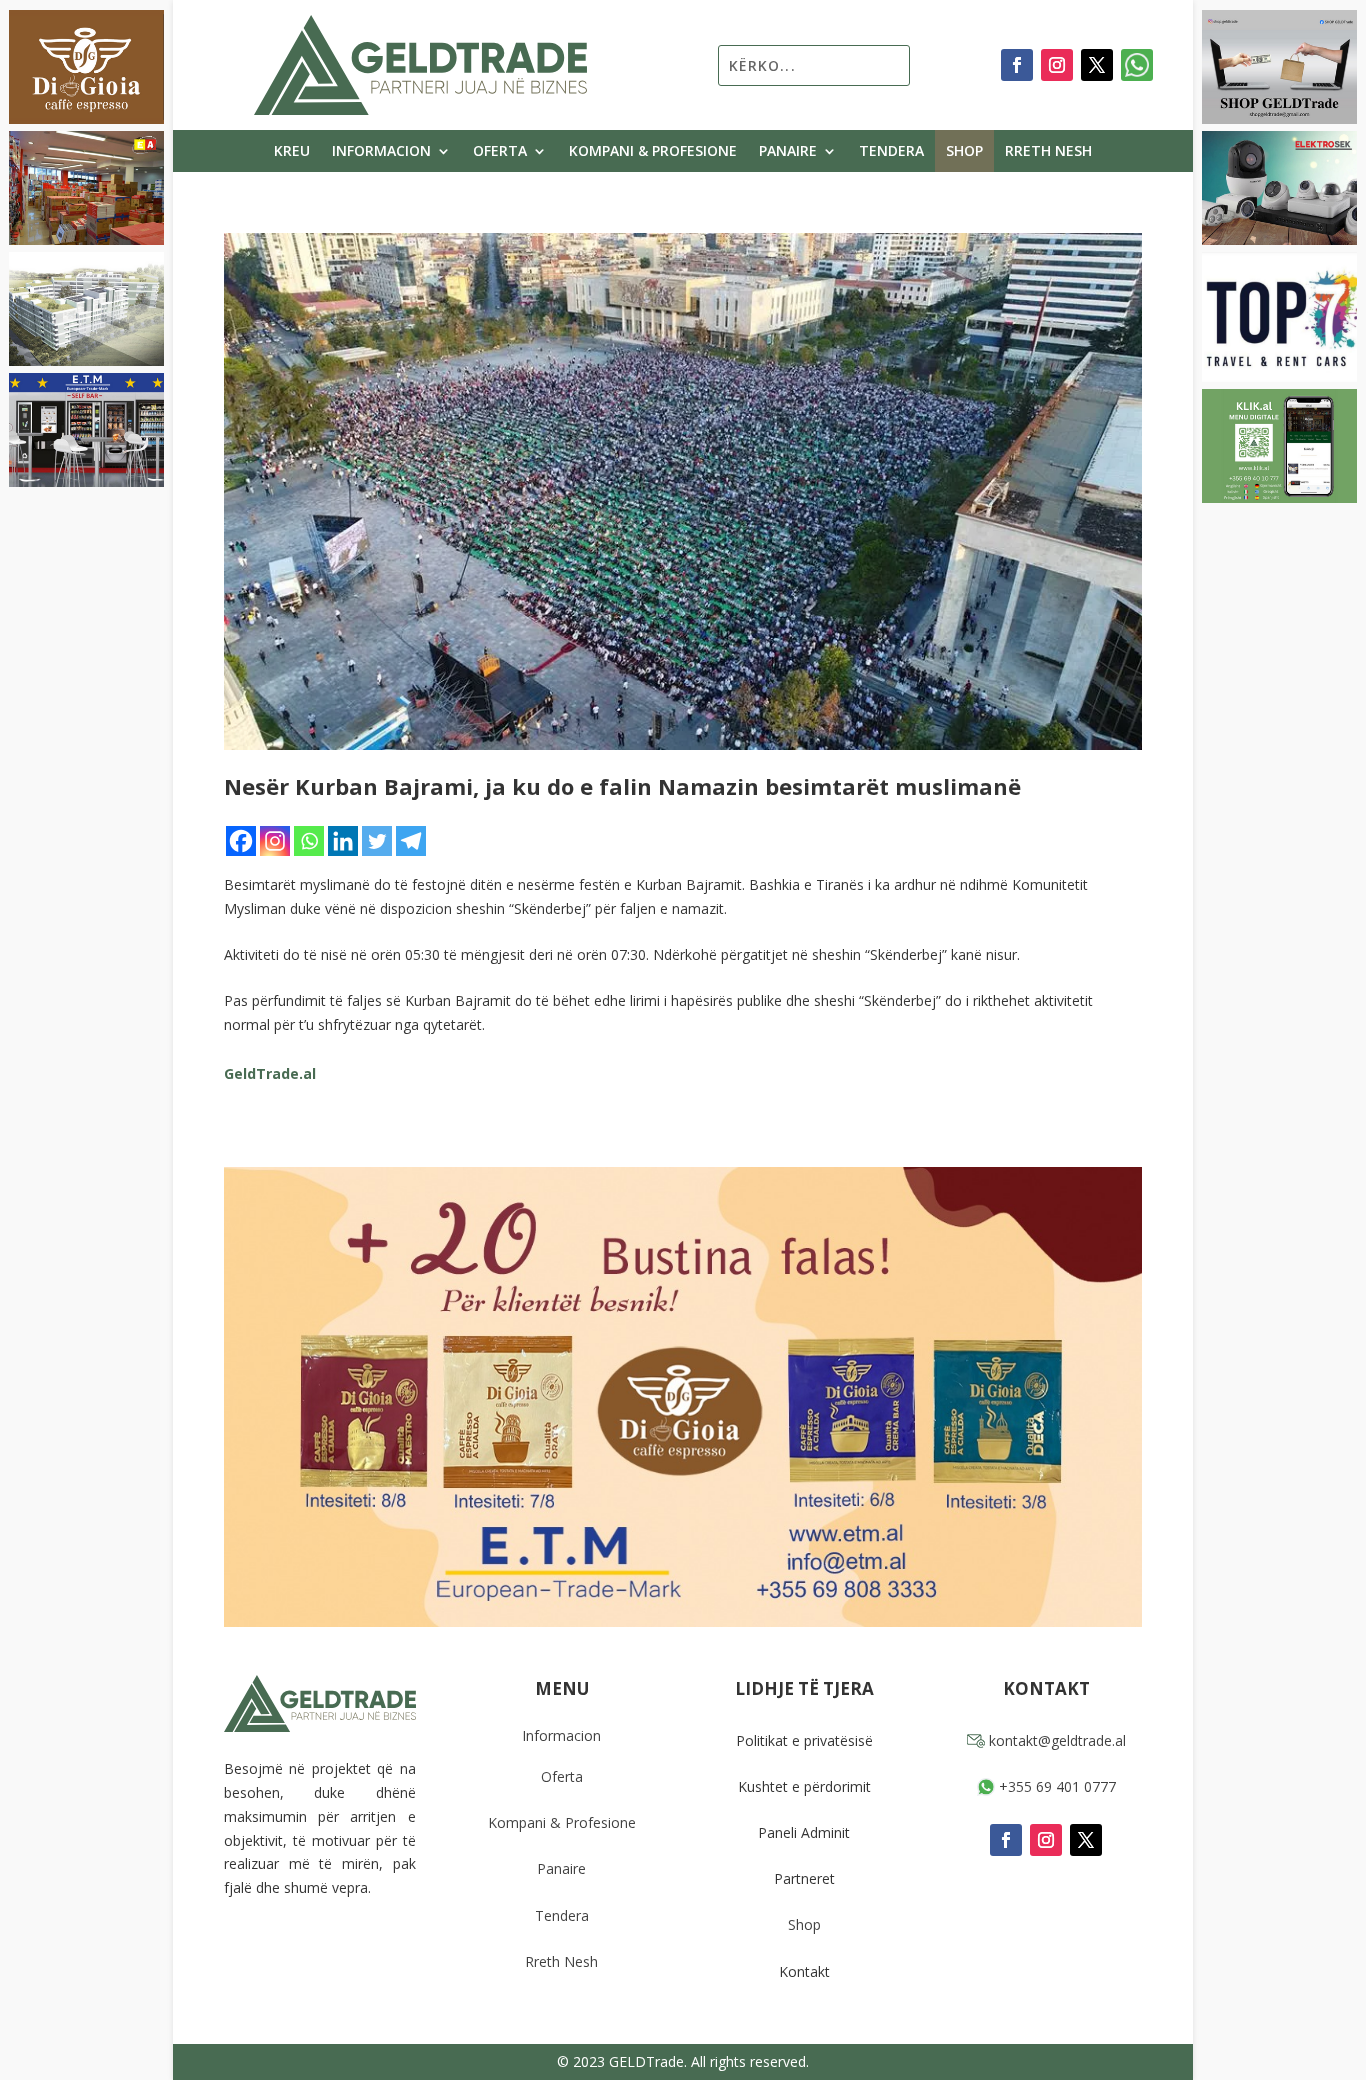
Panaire (788, 152)
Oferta (500, 152)
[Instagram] (275, 841)
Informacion (381, 152)
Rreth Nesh (1048, 152)
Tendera (891, 152)
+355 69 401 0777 (1055, 1786)
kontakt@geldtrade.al (1055, 1740)
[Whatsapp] (309, 841)
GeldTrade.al (270, 1073)
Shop (964, 152)
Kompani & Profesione (653, 152)
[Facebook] (241, 841)
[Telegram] (411, 841)
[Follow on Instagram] (1057, 65)
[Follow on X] (1097, 65)
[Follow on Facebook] (1017, 65)
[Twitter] (377, 841)
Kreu (292, 152)
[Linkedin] (343, 841)
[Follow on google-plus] (1137, 65)
